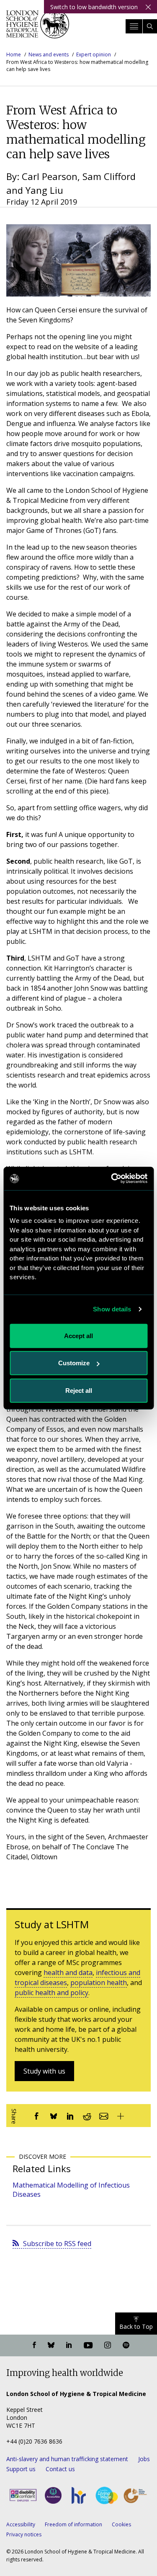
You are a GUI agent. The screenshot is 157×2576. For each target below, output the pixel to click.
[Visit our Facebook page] (34, 2345)
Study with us (44, 2071)
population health (99, 1983)
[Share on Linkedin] (70, 2116)
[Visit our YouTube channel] (88, 2345)
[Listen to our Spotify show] (126, 2345)
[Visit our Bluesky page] (51, 2345)
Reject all (79, 1390)
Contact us (60, 2469)
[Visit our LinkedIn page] (69, 2345)
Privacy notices (24, 2534)
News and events (49, 55)
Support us (21, 2469)
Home (14, 55)
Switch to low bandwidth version (94, 7)
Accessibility (21, 2524)
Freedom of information (73, 2524)
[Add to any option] (121, 2116)
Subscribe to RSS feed (57, 2244)
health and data (68, 1973)
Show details (112, 1309)
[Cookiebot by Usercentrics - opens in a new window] (112, 1179)
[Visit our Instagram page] (108, 2345)
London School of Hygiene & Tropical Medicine (38, 27)
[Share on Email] (104, 2116)
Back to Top (136, 2326)
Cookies (121, 2524)
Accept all (78, 1335)
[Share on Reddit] (87, 2116)
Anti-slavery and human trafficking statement (67, 2459)
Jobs (144, 2459)
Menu (134, 26)
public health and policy (51, 1993)
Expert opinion (94, 55)
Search (150, 26)
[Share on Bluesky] (54, 2116)
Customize (74, 1363)
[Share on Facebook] (37, 2116)
